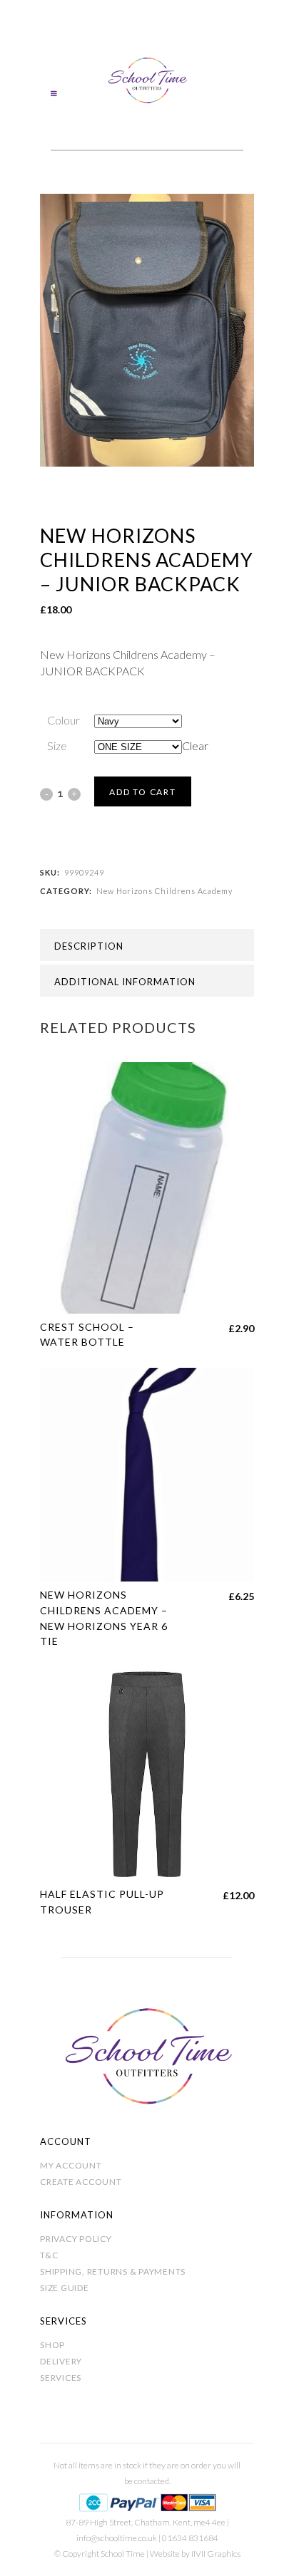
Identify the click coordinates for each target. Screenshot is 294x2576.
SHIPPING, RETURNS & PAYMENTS (113, 2271)
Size (57, 746)
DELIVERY (61, 2361)
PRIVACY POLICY (76, 2239)
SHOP (52, 2345)
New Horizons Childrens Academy (164, 891)
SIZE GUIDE (65, 2288)
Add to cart (143, 792)
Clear (195, 746)
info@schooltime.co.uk (117, 2538)
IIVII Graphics (216, 2554)
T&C (49, 2255)
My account (71, 2165)
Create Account (81, 2182)
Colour (64, 720)
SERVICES (61, 2378)
